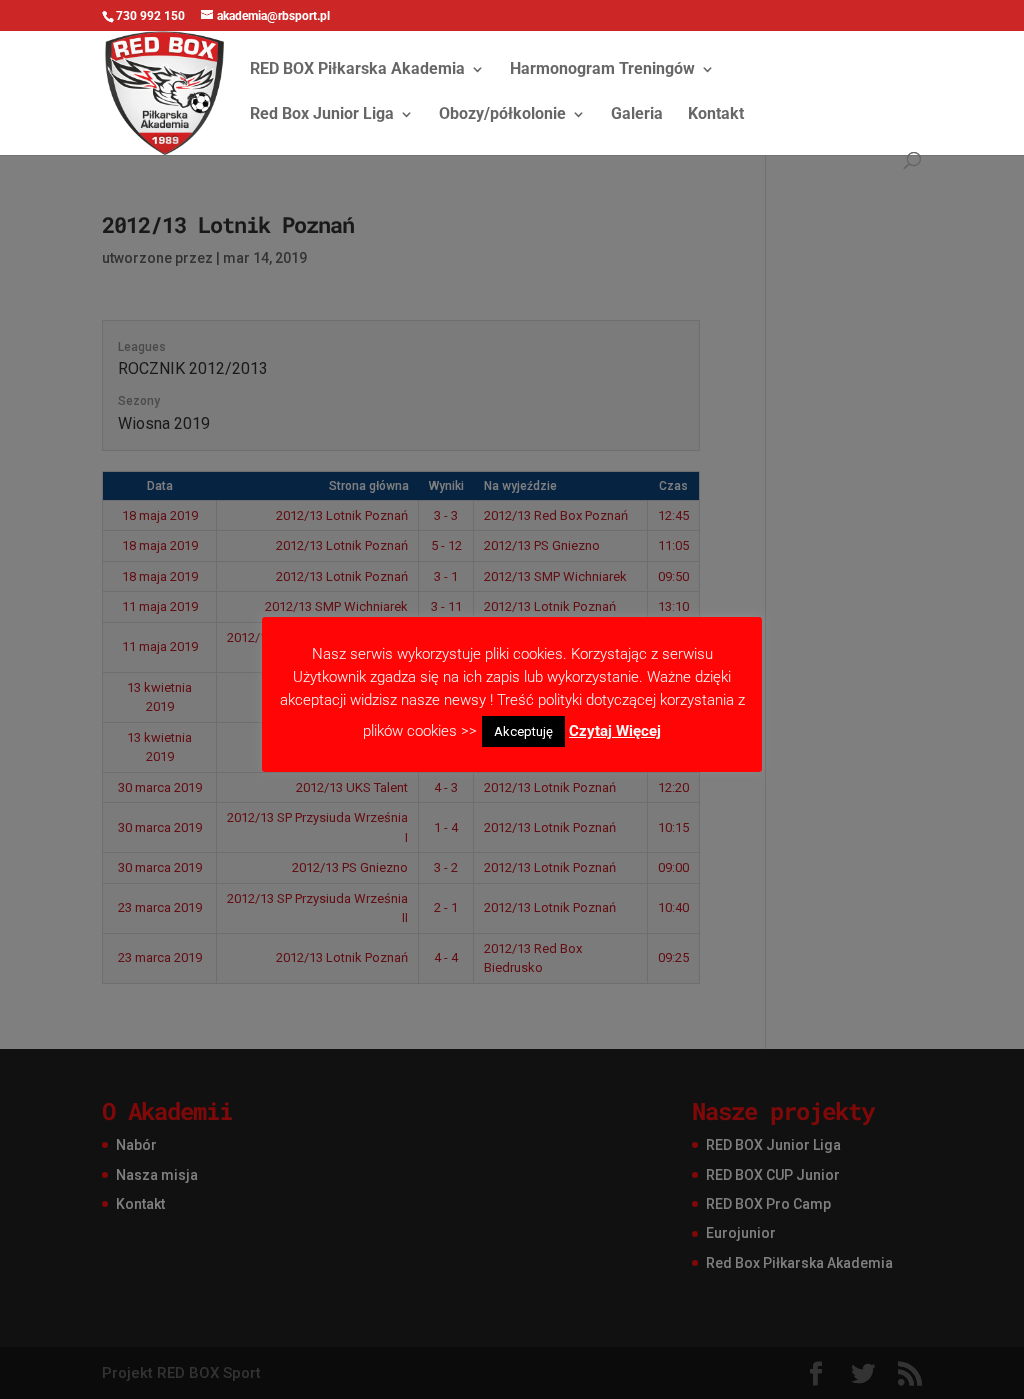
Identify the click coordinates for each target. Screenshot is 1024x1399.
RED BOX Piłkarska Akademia (357, 70)
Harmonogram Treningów (602, 70)
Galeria (637, 115)
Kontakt (716, 115)
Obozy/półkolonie (502, 115)
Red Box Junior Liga (322, 115)
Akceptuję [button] (523, 731)
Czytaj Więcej (615, 731)
